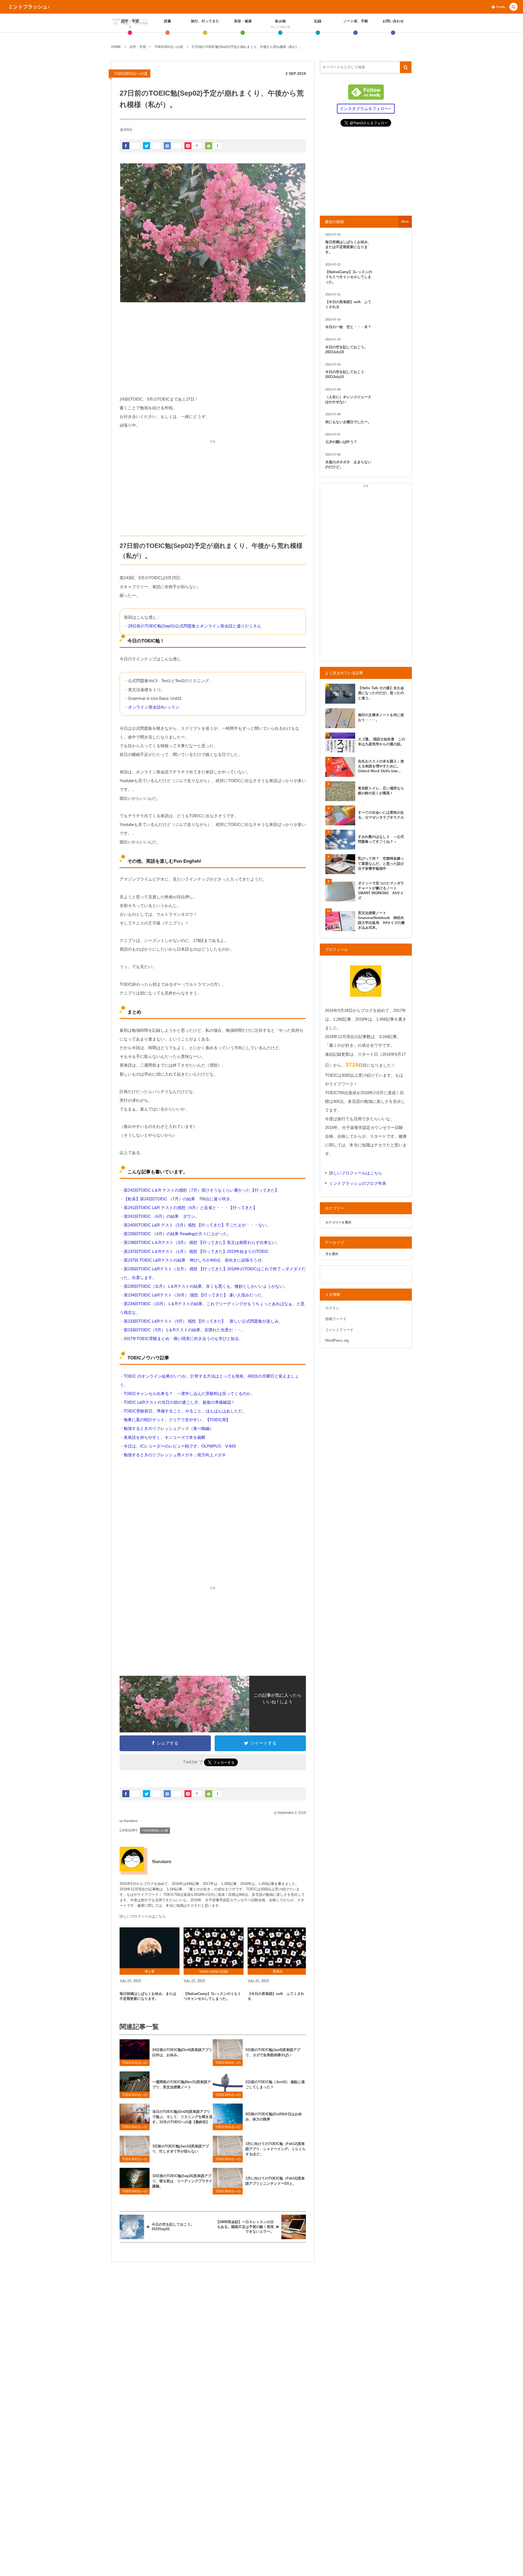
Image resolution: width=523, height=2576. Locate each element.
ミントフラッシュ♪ (29, 7)
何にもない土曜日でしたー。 (348, 422)
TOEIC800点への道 (131, 74)
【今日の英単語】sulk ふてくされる (276, 1996)
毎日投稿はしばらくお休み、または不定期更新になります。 (148, 1996)
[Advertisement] (213, 349)
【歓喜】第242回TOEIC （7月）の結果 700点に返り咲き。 (179, 1199)
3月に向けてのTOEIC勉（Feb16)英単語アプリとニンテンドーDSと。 (275, 2181)
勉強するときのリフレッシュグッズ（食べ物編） (169, 1428)
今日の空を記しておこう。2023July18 (346, 350)
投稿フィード (336, 1319)
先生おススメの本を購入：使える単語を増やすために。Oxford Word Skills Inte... (381, 766)
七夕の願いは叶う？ (341, 442)
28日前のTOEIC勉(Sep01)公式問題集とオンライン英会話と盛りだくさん (195, 626)
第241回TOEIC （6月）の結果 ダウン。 (161, 1216)
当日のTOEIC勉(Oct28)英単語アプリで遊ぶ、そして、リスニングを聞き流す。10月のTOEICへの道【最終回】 (182, 2117)
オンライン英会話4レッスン (154, 707)
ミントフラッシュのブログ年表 (358, 1183)
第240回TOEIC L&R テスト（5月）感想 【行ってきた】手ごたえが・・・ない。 (197, 1225)
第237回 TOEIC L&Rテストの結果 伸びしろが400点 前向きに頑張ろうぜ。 (195, 1260)
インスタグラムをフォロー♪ (365, 109)
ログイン (332, 1308)
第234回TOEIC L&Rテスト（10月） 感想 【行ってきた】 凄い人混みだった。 (195, 1295)
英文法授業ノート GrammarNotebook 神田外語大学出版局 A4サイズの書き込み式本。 (381, 920)
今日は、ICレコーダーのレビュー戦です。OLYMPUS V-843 (180, 1446)
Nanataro (131, 1821)
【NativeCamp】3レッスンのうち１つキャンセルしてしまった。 (212, 1996)
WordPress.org (337, 1340)
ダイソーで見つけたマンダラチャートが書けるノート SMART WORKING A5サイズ (381, 891)
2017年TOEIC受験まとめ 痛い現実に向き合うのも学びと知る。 (183, 1339)
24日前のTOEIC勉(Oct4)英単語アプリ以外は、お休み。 (182, 2052)
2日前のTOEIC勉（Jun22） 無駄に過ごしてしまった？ (275, 2084)
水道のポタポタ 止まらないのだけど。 (348, 464)
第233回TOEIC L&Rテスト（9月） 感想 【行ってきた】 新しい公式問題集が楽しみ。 (203, 1321)
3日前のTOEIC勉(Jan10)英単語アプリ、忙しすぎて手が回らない (181, 2149)
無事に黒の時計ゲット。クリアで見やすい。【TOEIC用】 (177, 1420)
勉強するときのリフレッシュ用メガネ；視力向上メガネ (175, 1455)
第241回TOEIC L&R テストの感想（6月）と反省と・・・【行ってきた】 (190, 1208)
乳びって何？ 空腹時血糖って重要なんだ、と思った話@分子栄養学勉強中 (381, 863)
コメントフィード (339, 1330)
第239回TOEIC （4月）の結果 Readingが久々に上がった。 (177, 1234)
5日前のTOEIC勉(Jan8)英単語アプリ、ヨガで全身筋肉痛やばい (273, 2052)
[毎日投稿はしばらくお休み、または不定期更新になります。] (150, 1948)
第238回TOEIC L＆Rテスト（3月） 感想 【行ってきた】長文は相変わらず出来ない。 (202, 1242)
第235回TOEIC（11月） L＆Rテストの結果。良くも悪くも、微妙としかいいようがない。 (206, 1286)
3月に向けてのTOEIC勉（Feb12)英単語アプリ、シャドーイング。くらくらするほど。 (276, 2149)
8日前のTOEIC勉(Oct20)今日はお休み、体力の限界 (274, 2117)
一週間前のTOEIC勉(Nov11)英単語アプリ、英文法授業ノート (182, 2084)
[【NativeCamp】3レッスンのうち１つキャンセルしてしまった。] (214, 1948)
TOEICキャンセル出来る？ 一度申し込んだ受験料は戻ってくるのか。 (189, 1394)
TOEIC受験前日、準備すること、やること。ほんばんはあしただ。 (185, 1411)
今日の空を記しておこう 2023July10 (346, 374)
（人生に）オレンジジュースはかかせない (348, 399)
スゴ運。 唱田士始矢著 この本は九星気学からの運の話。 (381, 742)
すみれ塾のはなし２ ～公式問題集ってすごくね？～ (381, 839)
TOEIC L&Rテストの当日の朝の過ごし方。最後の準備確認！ (179, 1402)
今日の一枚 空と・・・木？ (348, 327)
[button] (513, 7)
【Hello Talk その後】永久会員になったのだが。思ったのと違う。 (381, 693)
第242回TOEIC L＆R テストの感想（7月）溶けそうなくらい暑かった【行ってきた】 (201, 1190)
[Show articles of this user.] (132, 1859)
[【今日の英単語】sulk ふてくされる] (278, 1948)
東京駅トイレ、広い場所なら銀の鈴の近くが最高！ (381, 791)
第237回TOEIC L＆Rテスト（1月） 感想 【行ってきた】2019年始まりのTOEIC (196, 1251)
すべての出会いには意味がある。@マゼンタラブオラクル (381, 815)
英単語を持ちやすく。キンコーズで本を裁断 (165, 1437)
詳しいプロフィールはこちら (143, 1916)
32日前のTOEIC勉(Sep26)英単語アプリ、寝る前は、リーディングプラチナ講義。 (182, 2181)
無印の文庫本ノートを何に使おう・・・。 (381, 717)
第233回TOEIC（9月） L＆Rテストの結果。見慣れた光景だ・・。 (184, 1330)
